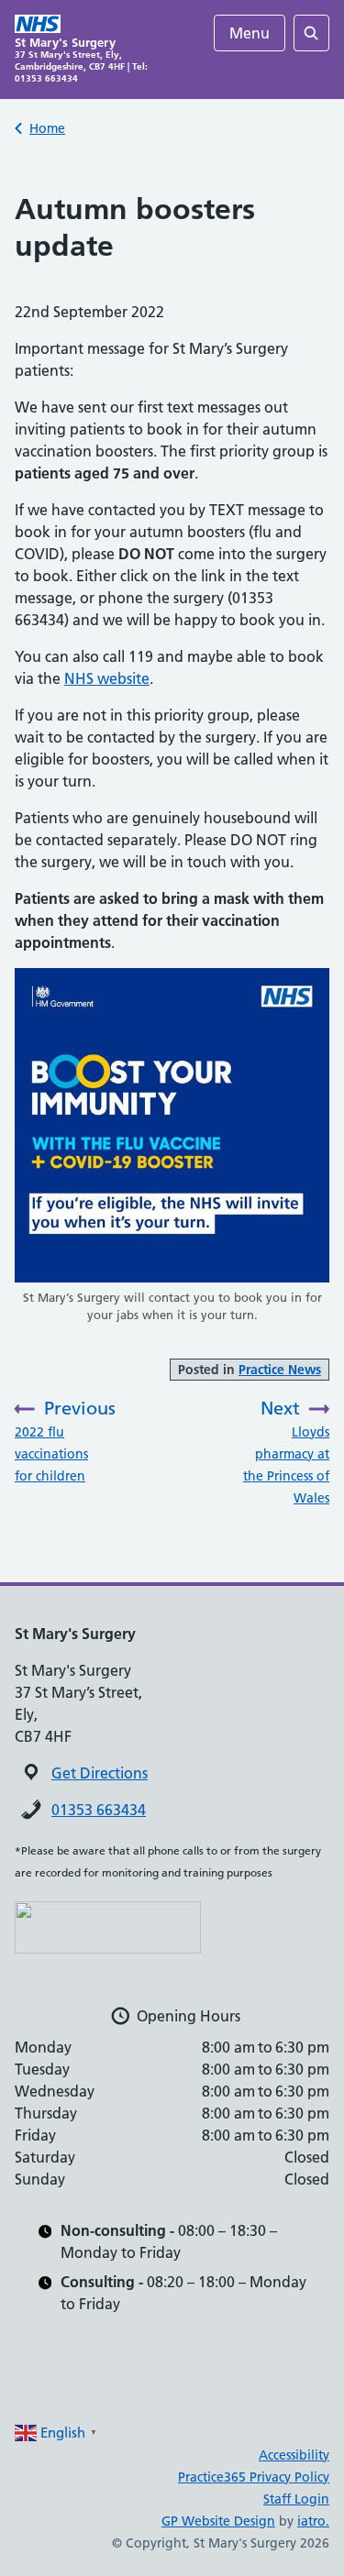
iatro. (313, 2521)
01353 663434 (99, 1810)
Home (47, 128)
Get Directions (100, 1773)
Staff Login (296, 2499)
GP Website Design (218, 2521)
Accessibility (294, 2455)
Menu (250, 33)
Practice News (280, 1370)
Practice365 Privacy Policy (254, 2477)
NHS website (107, 678)
